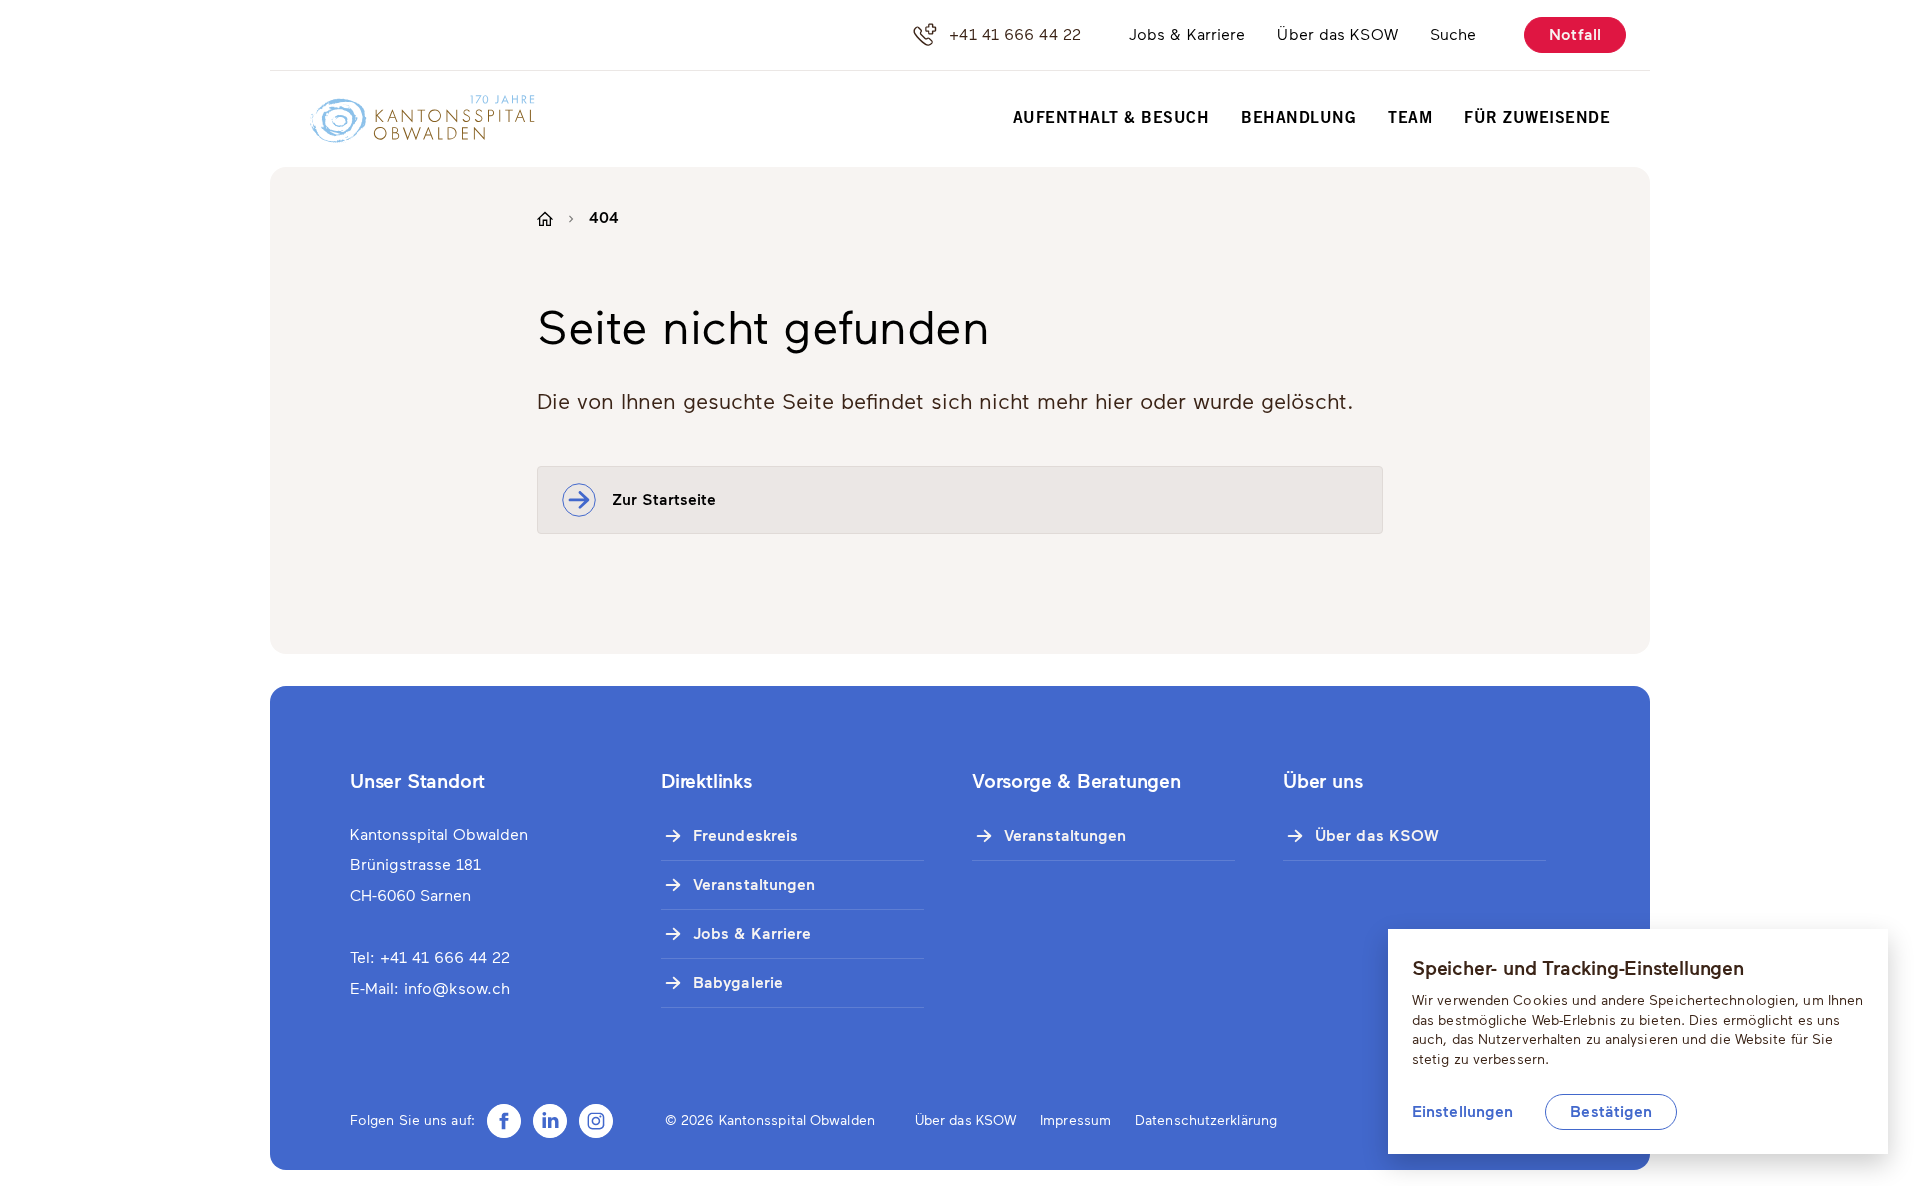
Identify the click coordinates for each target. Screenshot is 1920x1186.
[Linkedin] (550, 1121)
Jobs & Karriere (1187, 34)
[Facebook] (504, 1121)
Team (1410, 119)
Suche (1453, 34)
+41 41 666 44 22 (1015, 34)
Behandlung (1298, 119)
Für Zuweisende (1537, 119)
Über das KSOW (1337, 34)
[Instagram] (596, 1121)
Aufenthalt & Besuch (1111, 119)
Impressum (1075, 1120)
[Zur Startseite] (409, 119)
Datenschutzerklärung (1206, 1120)
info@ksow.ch (457, 988)
